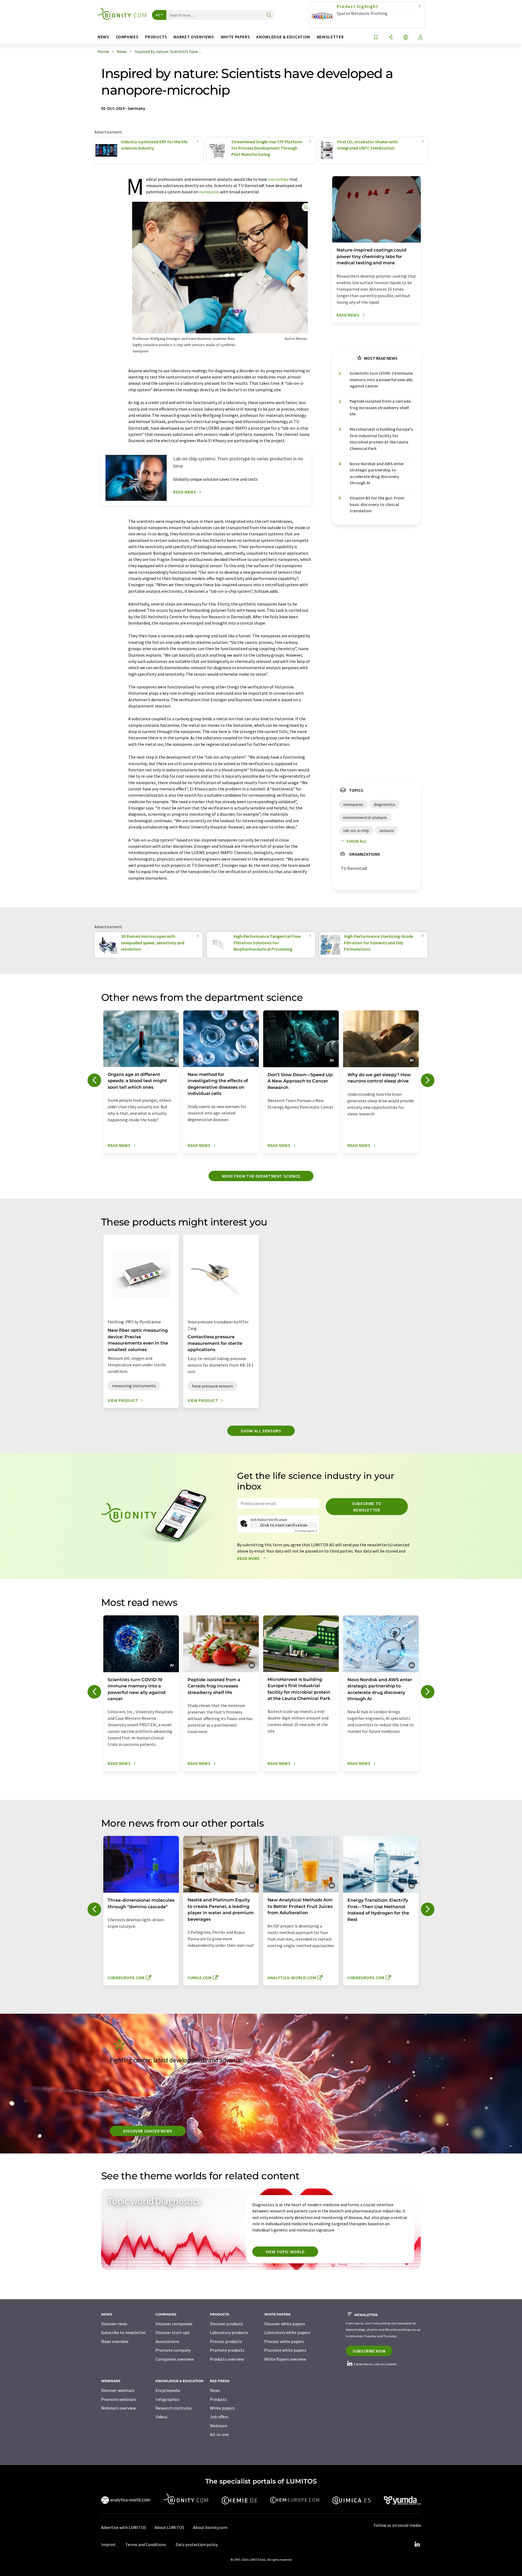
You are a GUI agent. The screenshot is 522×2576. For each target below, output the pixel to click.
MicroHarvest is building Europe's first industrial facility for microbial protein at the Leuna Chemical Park (381, 439)
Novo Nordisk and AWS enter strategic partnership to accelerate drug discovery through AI (377, 473)
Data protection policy (197, 2544)
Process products (226, 2341)
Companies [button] (127, 37)
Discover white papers (285, 2324)
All (158, 15)
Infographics (167, 2399)
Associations (167, 2341)
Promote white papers (285, 2350)
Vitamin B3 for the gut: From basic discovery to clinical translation (377, 504)
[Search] (269, 15)
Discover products (226, 2324)
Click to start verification (284, 1525)
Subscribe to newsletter (367, 1507)
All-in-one (219, 2434)
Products (218, 2399)
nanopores (209, 192)
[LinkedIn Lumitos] (417, 2544)
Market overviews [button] (194, 37)
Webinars (219, 2426)
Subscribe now (369, 2351)
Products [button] (156, 37)
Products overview (227, 2359)
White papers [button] (235, 37)
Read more (249, 1558)
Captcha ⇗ (306, 1531)
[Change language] (406, 38)
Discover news (114, 2324)
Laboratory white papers (287, 2332)
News (215, 2390)
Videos (161, 2417)
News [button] (103, 37)
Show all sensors (261, 1431)
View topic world (285, 2252)
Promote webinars (119, 2399)
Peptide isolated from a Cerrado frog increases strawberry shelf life (380, 407)
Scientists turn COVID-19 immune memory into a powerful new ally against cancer (381, 379)
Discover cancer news (148, 2131)
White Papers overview (285, 2359)
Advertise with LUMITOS (124, 2527)
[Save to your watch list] (376, 38)
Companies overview (175, 2359)
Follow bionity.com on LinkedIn (375, 2364)
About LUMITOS (170, 2527)
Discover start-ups (173, 2332)
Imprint (108, 2544)
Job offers (219, 2417)
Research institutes (174, 2408)
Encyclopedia (168, 2390)
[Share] (391, 38)
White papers (222, 2408)
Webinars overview (118, 2408)
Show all (357, 841)
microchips (278, 179)
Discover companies (174, 2324)
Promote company (173, 2350)
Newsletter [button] (330, 37)
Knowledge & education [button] (283, 37)
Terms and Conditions (146, 2544)
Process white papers (284, 2341)
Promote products (227, 2350)
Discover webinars (118, 2390)
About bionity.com (210, 2527)
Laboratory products (229, 2332)
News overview (115, 2341)
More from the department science (261, 1176)
